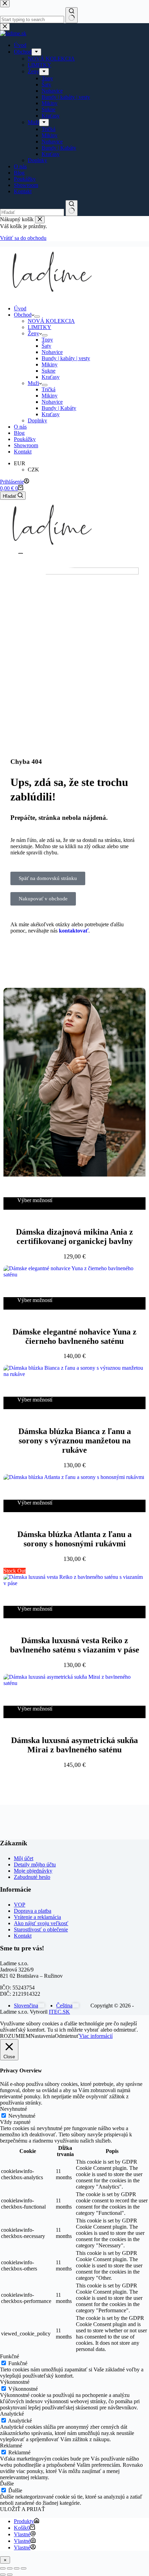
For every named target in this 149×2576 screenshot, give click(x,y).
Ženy (33, 333)
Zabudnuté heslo (32, 1877)
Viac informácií (96, 2036)
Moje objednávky (33, 1871)
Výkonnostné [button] (15, 2382)
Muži (33, 383)
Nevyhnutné (22, 2116)
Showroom (26, 445)
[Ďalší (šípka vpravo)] (10, 2575)
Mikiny (50, 364)
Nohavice (52, 352)
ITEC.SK (59, 2012)
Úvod (20, 308)
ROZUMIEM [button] (15, 2036)
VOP (20, 1905)
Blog (19, 433)
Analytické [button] (12, 2414)
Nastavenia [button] (43, 2036)
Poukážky (25, 439)
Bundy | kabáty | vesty (66, 358)
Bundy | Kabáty (59, 408)
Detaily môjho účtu (35, 1865)
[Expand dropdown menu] (37, 317)
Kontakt (23, 452)
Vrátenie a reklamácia (37, 1917)
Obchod (23, 315)
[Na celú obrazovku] (10, 2568)
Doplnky (37, 420)
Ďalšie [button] (7, 2484)
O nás (20, 427)
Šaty (46, 346)
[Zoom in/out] (3, 2568)
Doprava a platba (33, 1911)
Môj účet (24, 1858)
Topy (47, 340)
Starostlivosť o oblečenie (41, 1929)
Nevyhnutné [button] (14, 2109)
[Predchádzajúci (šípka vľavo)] (3, 2575)
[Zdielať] (17, 2568)
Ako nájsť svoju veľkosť (41, 1923)
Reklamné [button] (11, 2446)
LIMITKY (40, 327)
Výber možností (35, 1200)
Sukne (49, 371)
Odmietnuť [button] (67, 2036)
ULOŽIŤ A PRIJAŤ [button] (23, 2509)
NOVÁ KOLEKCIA (51, 321)
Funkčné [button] (10, 2356)
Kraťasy (51, 377)
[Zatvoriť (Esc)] (24, 2568)
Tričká (49, 389)
